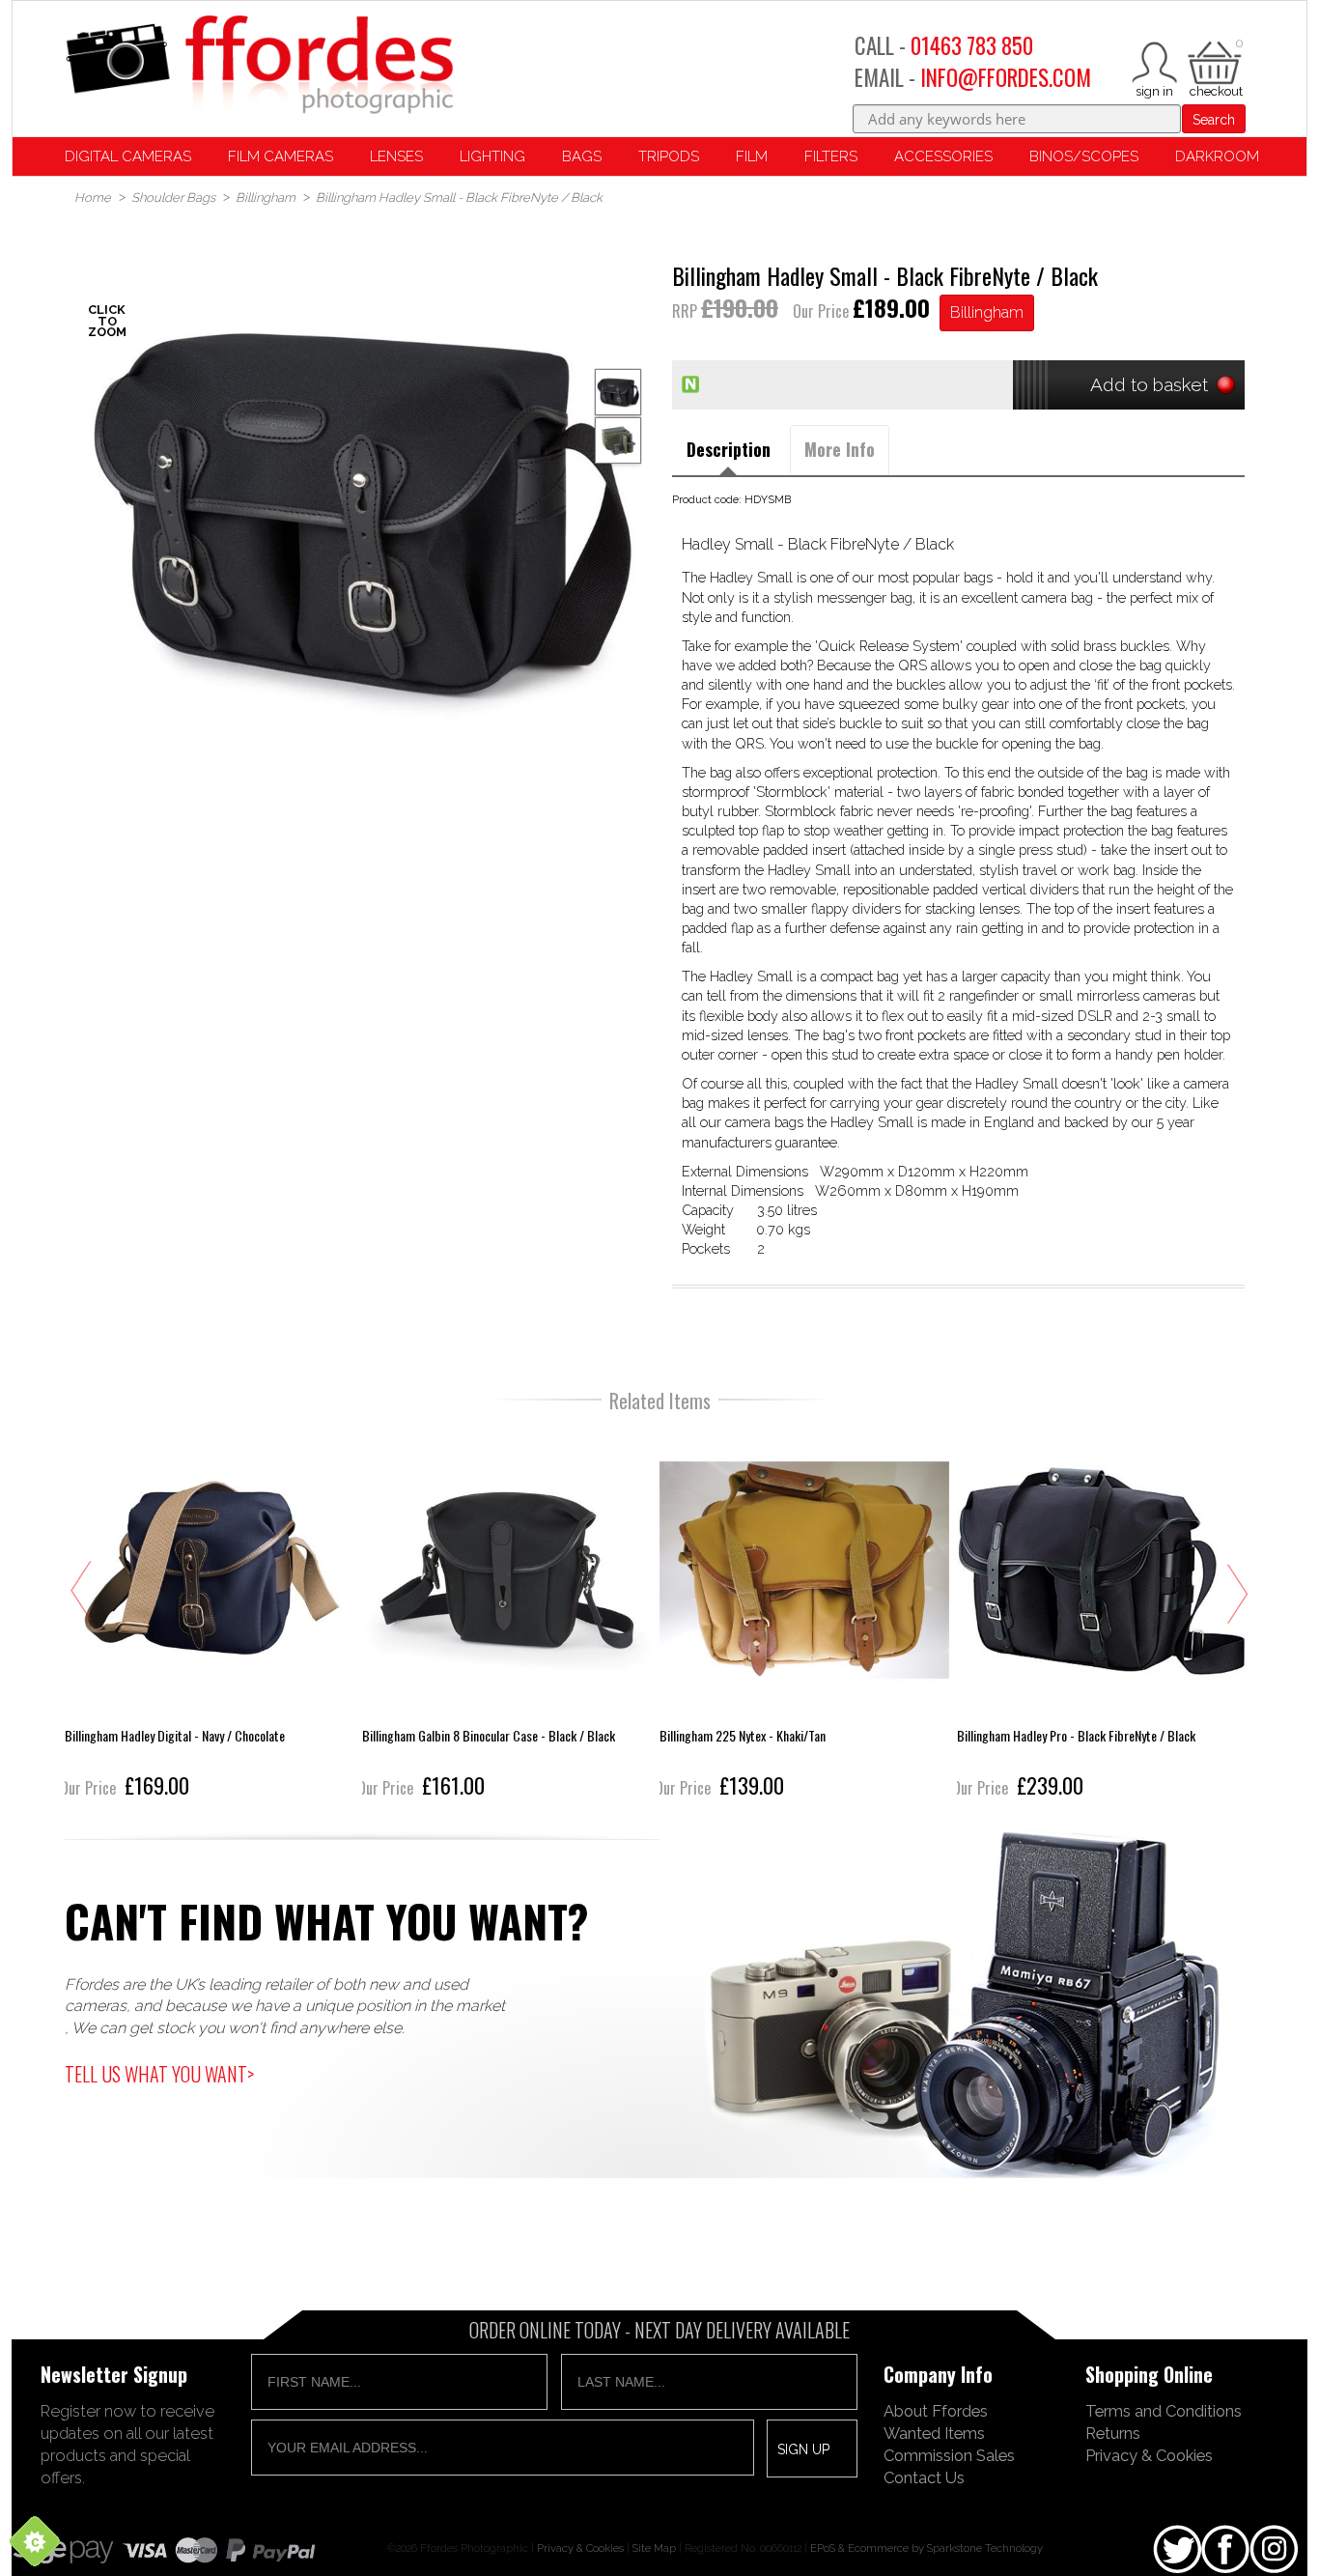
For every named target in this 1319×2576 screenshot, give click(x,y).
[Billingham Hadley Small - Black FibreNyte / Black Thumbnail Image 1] (618, 440)
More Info (840, 449)
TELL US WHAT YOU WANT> (159, 2074)
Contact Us (924, 2477)
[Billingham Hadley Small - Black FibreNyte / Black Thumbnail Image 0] (361, 510)
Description (729, 449)
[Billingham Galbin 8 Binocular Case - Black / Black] (507, 1614)
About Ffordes (936, 2411)
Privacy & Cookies (1149, 2455)
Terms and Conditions (1164, 2411)
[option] (361, 510)
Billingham (987, 312)
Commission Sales (949, 2455)
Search (1214, 120)
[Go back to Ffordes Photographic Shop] (259, 66)
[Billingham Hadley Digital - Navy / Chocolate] (210, 1614)
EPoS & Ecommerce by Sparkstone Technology (926, 2548)
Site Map (654, 2548)
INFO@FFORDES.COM (1006, 77)
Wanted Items (934, 2433)
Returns (1113, 2433)
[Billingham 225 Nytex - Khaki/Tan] (804, 1614)
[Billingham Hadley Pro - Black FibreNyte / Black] (1102, 1614)
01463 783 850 (972, 45)
